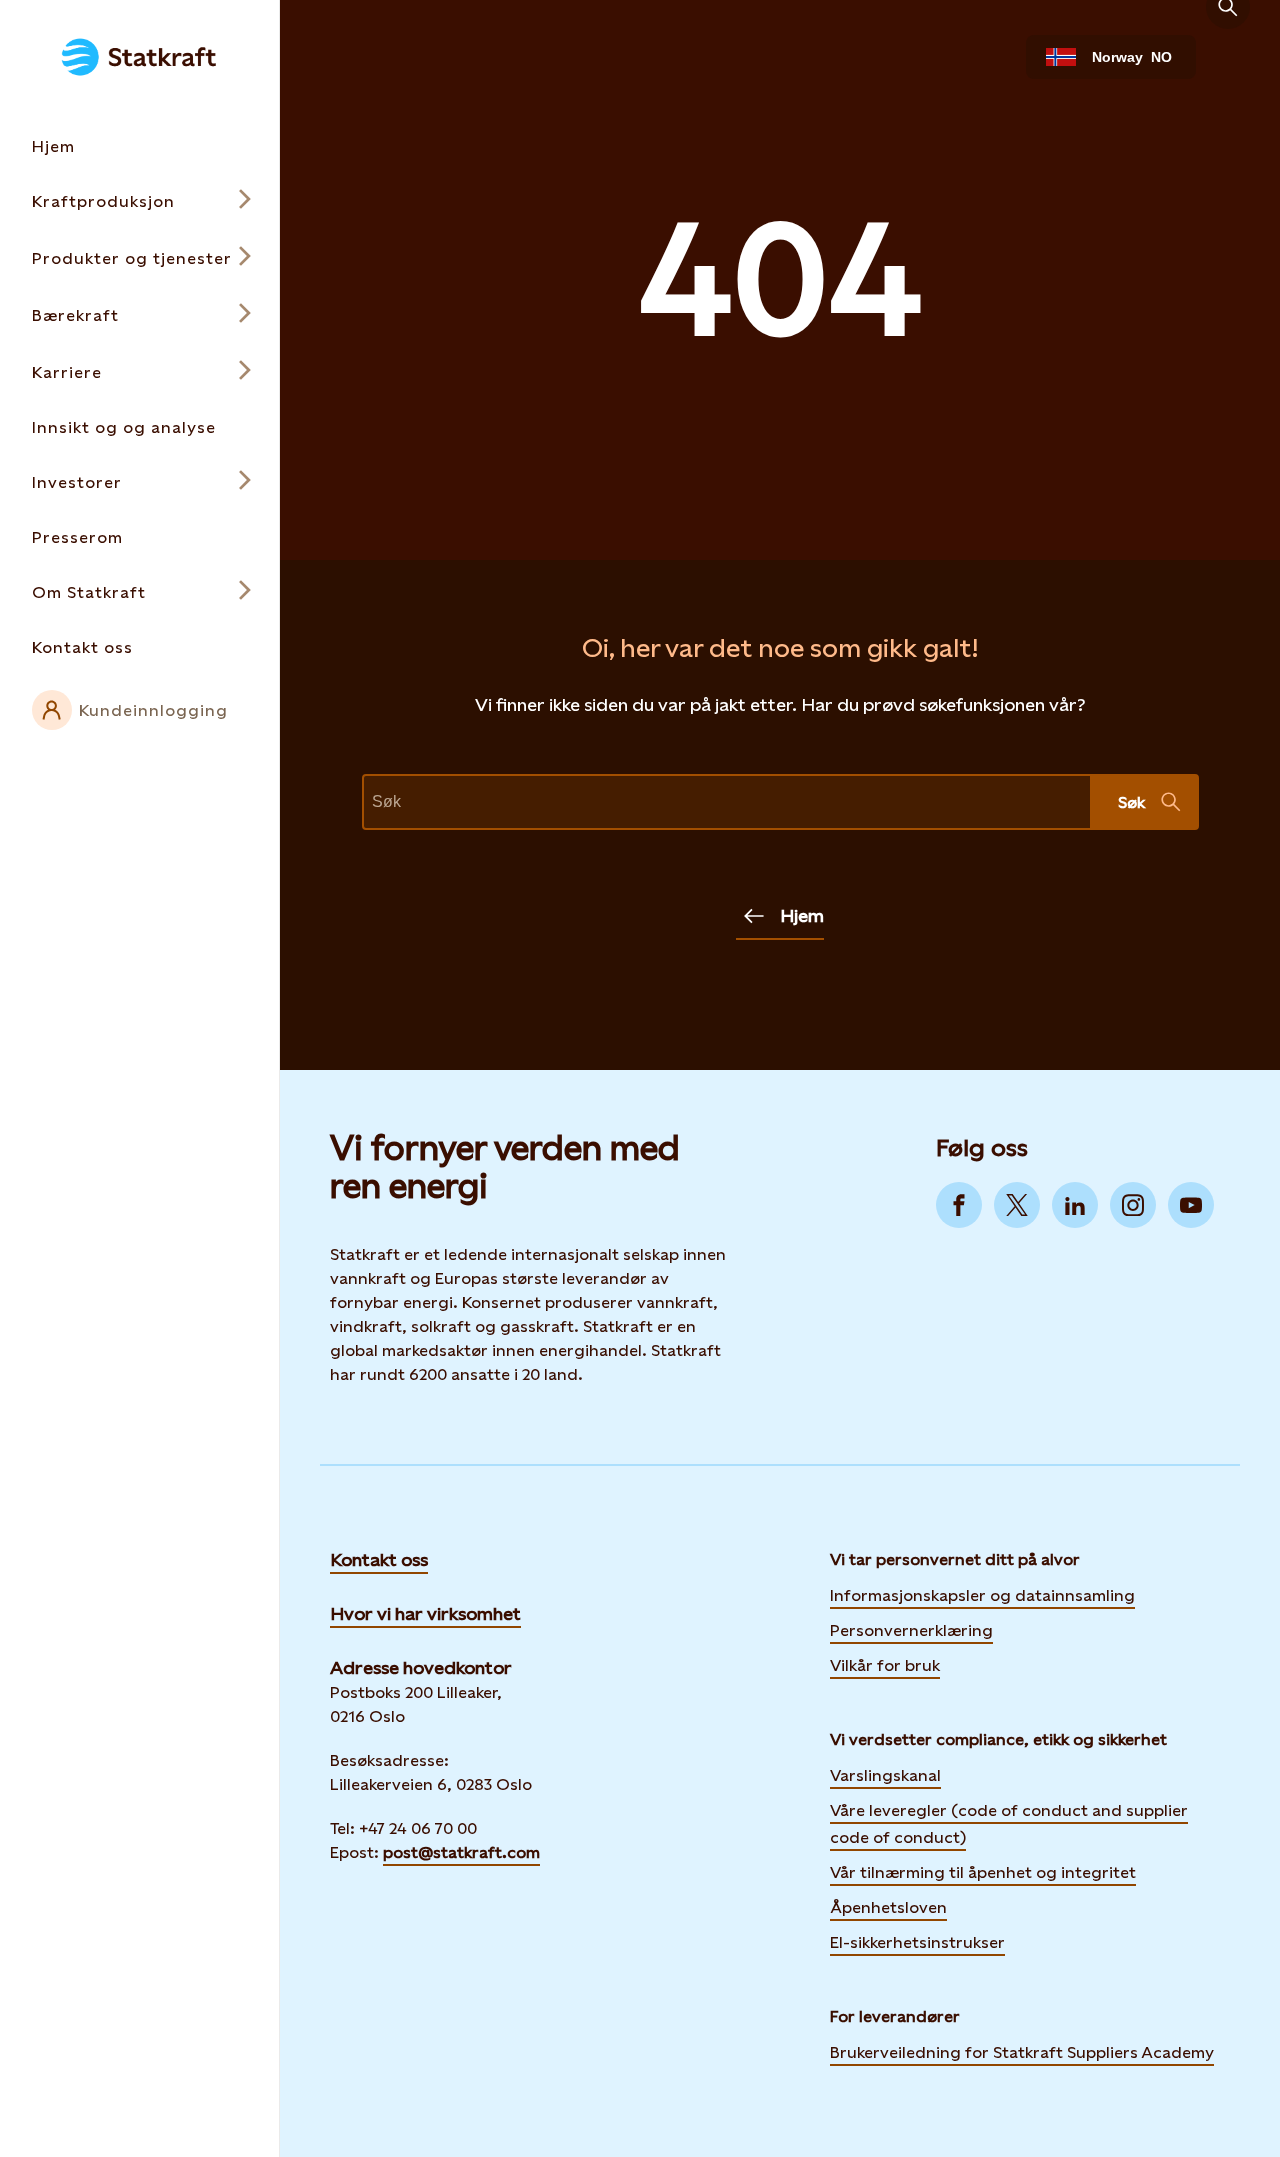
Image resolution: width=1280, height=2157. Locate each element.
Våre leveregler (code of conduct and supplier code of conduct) (1009, 1824)
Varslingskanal (885, 1775)
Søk (1131, 802)
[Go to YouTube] (1191, 1205)
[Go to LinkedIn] (1075, 1205)
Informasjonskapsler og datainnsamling (982, 1594)
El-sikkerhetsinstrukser (917, 1942)
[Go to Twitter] (1017, 1205)
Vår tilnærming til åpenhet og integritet (983, 1872)
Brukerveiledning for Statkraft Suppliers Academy (1022, 2051)
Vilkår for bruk (885, 1665)
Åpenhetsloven (888, 1907)
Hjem (802, 915)
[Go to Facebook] (959, 1205)
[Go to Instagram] (1133, 1205)
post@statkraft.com (461, 1852)
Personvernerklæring (911, 1629)
